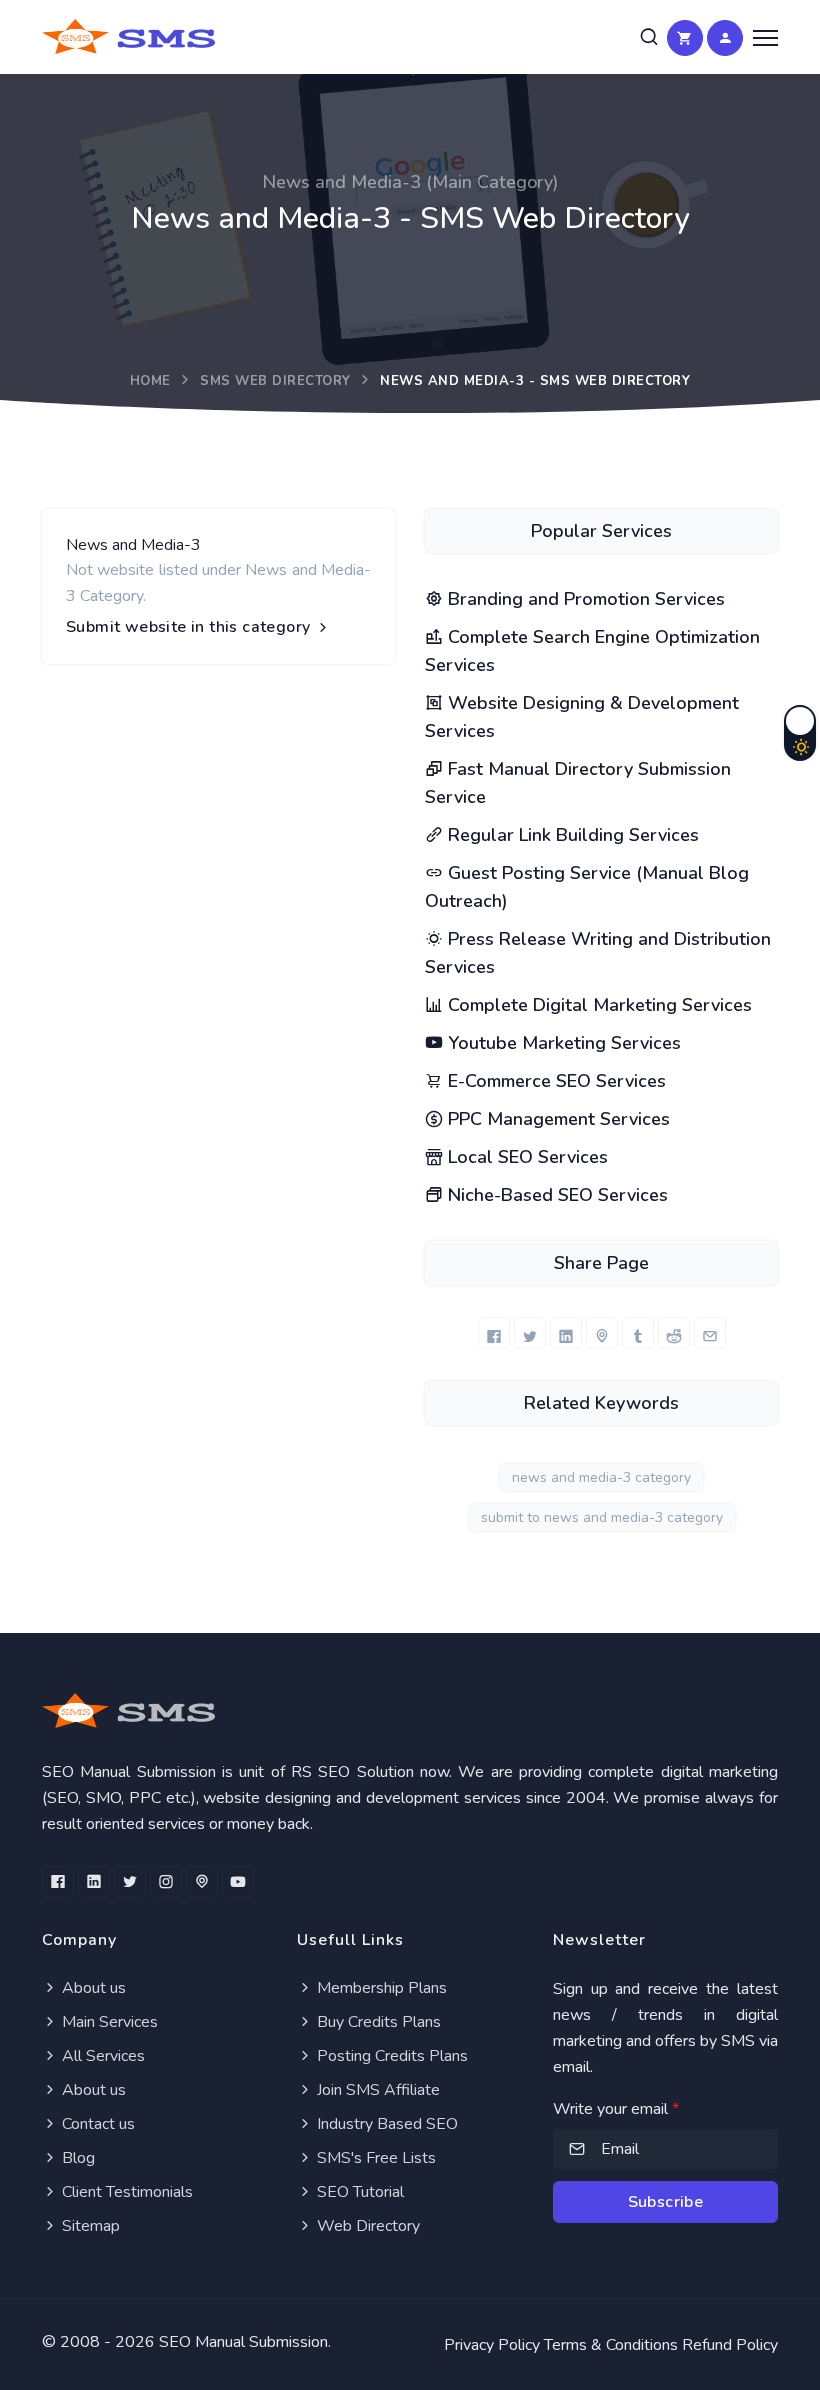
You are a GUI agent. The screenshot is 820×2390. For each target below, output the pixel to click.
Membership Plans (380, 1988)
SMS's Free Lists (374, 2158)
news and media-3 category (601, 1477)
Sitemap (89, 2226)
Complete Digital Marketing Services (597, 1005)
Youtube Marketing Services (562, 1043)
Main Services (108, 2022)
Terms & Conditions (611, 2345)
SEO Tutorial (358, 2192)
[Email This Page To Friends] (710, 1333)
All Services (101, 2056)
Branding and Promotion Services (584, 599)
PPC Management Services (556, 1119)
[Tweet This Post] (530, 1333)
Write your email (616, 2109)
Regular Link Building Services (571, 835)
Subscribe (666, 2202)
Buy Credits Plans (377, 2022)
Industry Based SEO (385, 2124)
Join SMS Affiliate (376, 2090)
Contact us (96, 2124)
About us (92, 1988)
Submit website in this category (190, 627)
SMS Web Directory (275, 381)
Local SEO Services (525, 1157)
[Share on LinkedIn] (566, 1333)
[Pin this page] (602, 1333)
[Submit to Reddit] (674, 1333)
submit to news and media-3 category (602, 1517)
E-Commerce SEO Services (554, 1081)
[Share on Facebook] (494, 1333)
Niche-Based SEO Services (555, 1195)
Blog (76, 2158)
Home (150, 381)
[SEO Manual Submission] (410, 1710)
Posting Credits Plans (390, 2056)
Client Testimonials (125, 2192)
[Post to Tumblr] (638, 1333)
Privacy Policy (492, 2345)
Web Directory (366, 2226)
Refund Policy (730, 2345)
